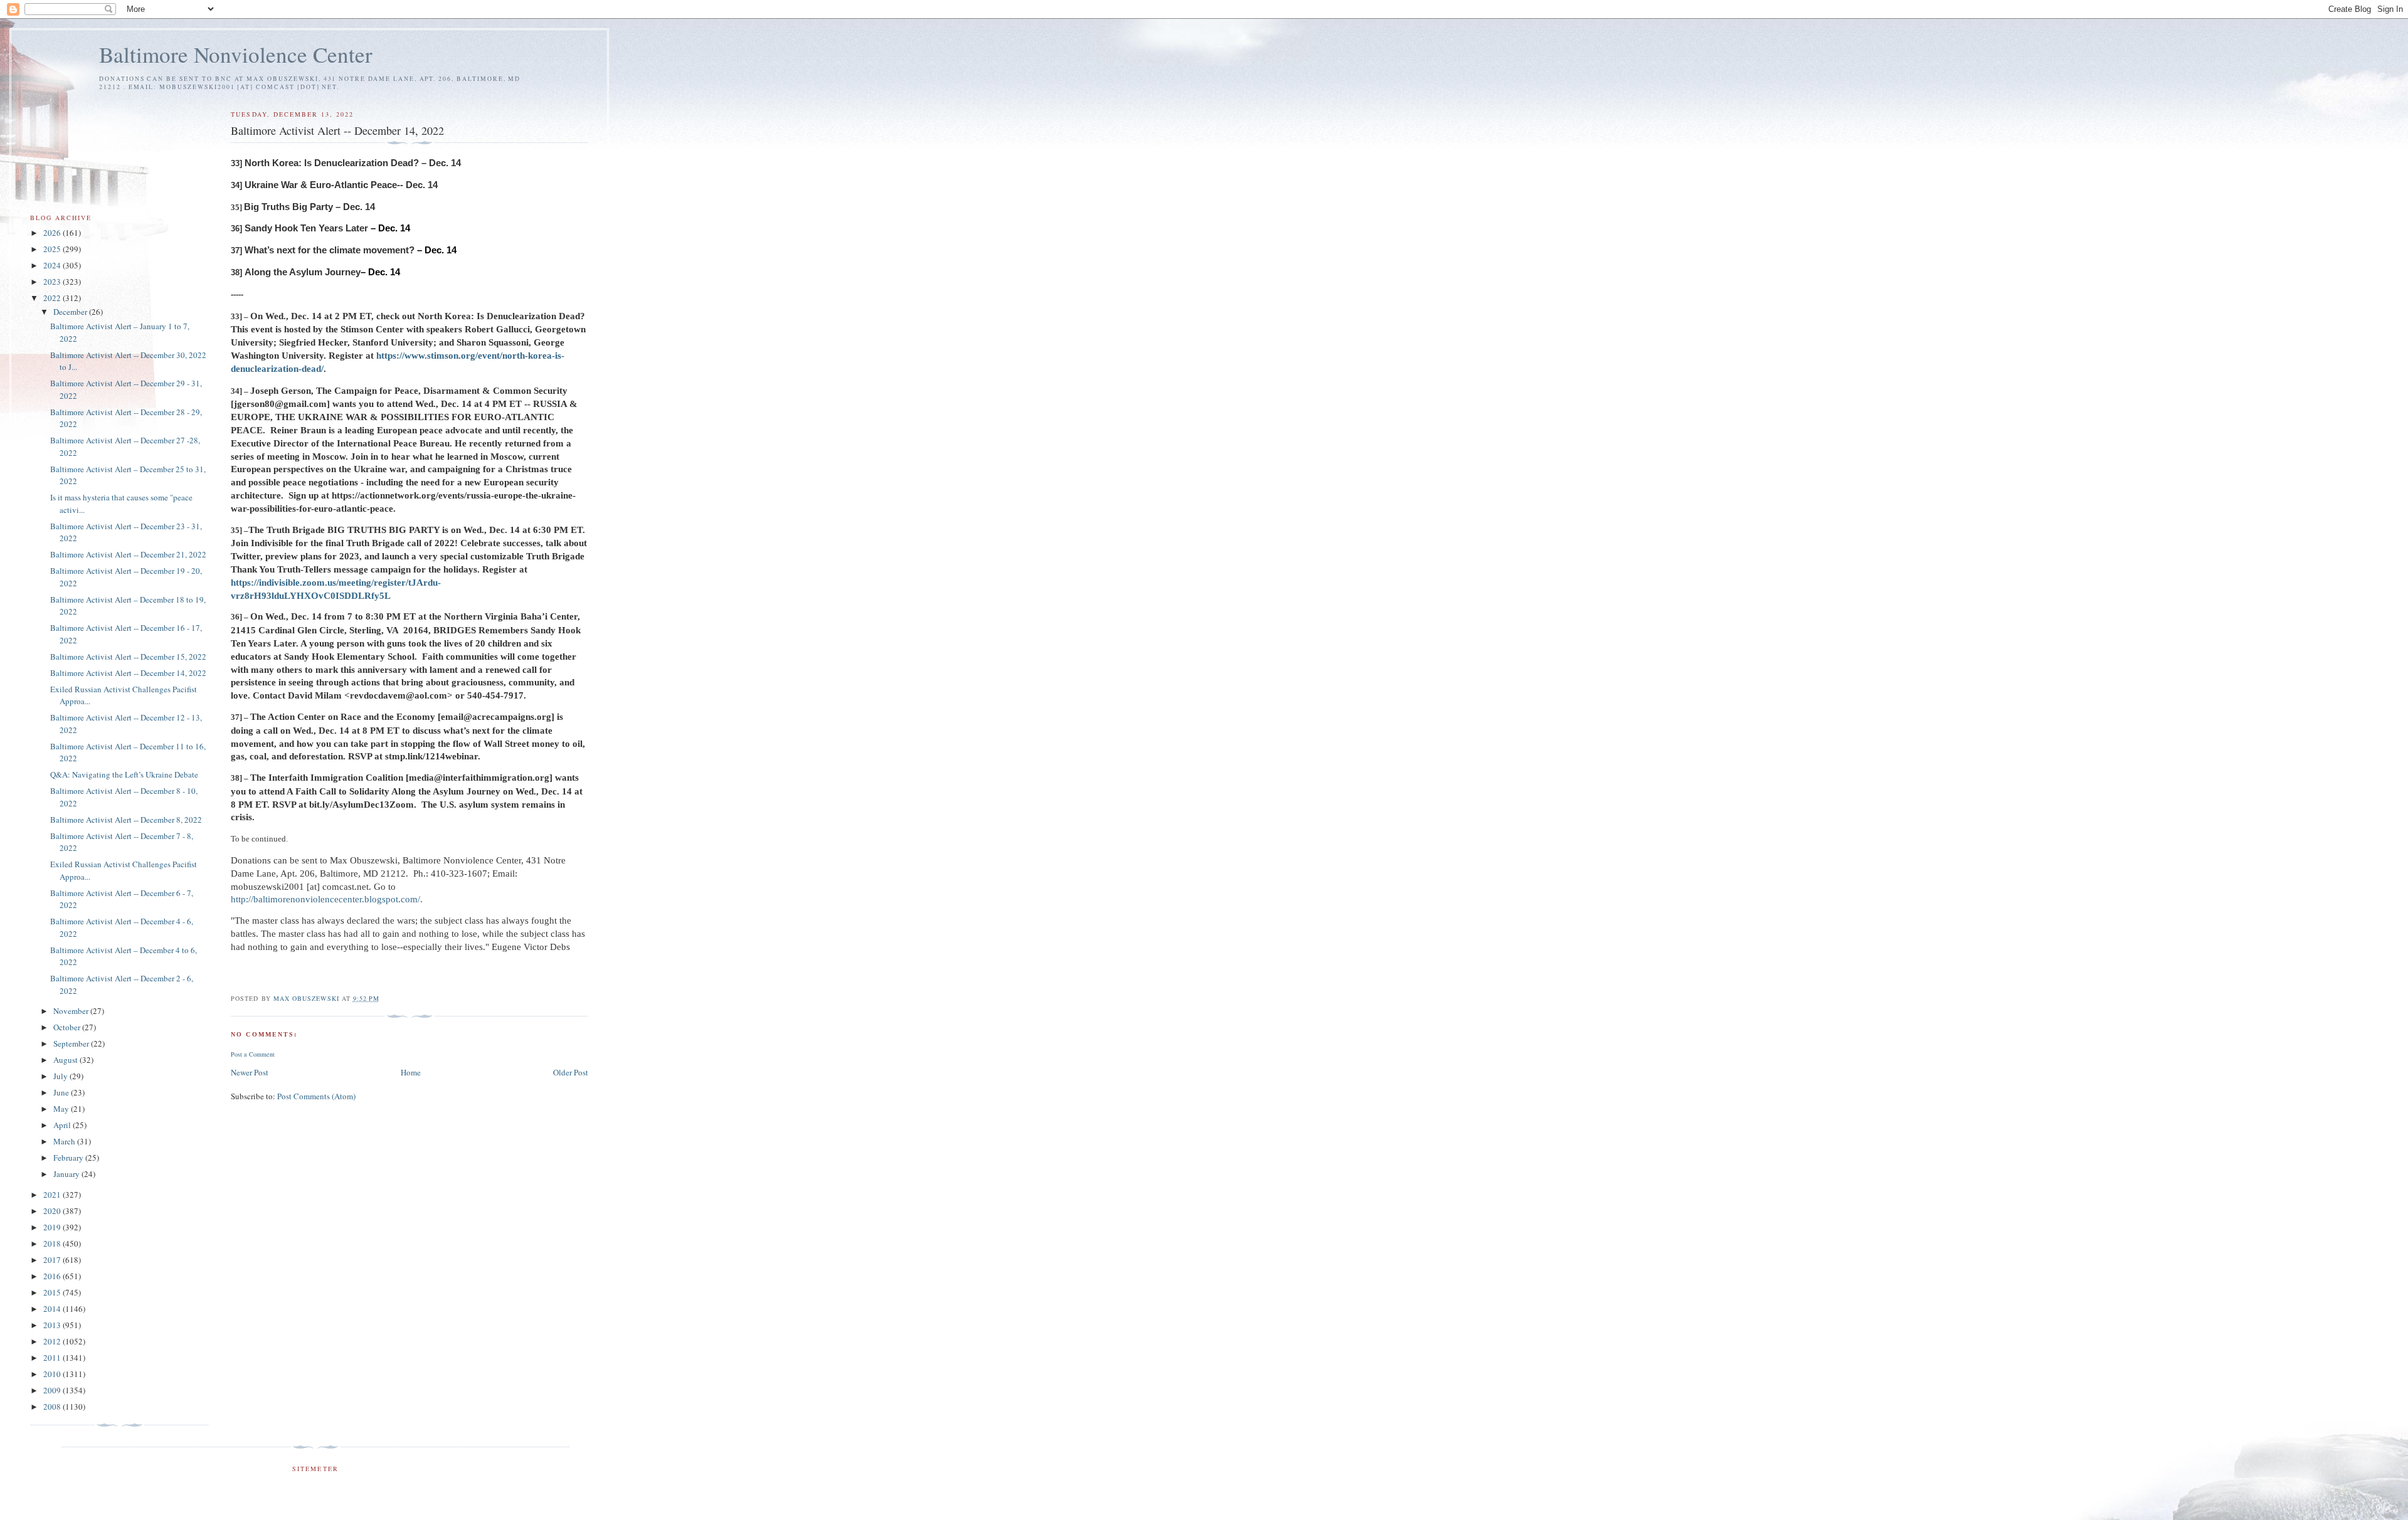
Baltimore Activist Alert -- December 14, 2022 (128, 673)
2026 (53, 233)
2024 (53, 265)
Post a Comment (253, 1054)
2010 (53, 1374)
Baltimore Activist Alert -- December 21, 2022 (128, 554)
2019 (53, 1227)
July (61, 1076)
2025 (53, 249)
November (72, 1011)
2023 (53, 282)
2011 (53, 1358)
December (71, 312)
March (65, 1141)
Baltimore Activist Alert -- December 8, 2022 (126, 820)
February (69, 1158)
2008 (53, 1407)
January (67, 1174)
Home (411, 1072)
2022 (53, 298)
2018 (53, 1243)
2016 (53, 1276)
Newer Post (250, 1072)
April (63, 1125)
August (66, 1060)
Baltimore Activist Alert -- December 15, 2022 (128, 657)
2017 (53, 1260)
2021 (53, 1195)
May (62, 1109)
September (72, 1043)
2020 (53, 1211)
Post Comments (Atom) (316, 1096)
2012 (53, 1341)
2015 (53, 1292)
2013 (53, 1325)
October (68, 1027)
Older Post (571, 1072)
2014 (53, 1309)
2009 (53, 1390)
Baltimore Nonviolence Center (236, 54)
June (62, 1092)
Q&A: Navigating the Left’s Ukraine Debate (124, 774)
